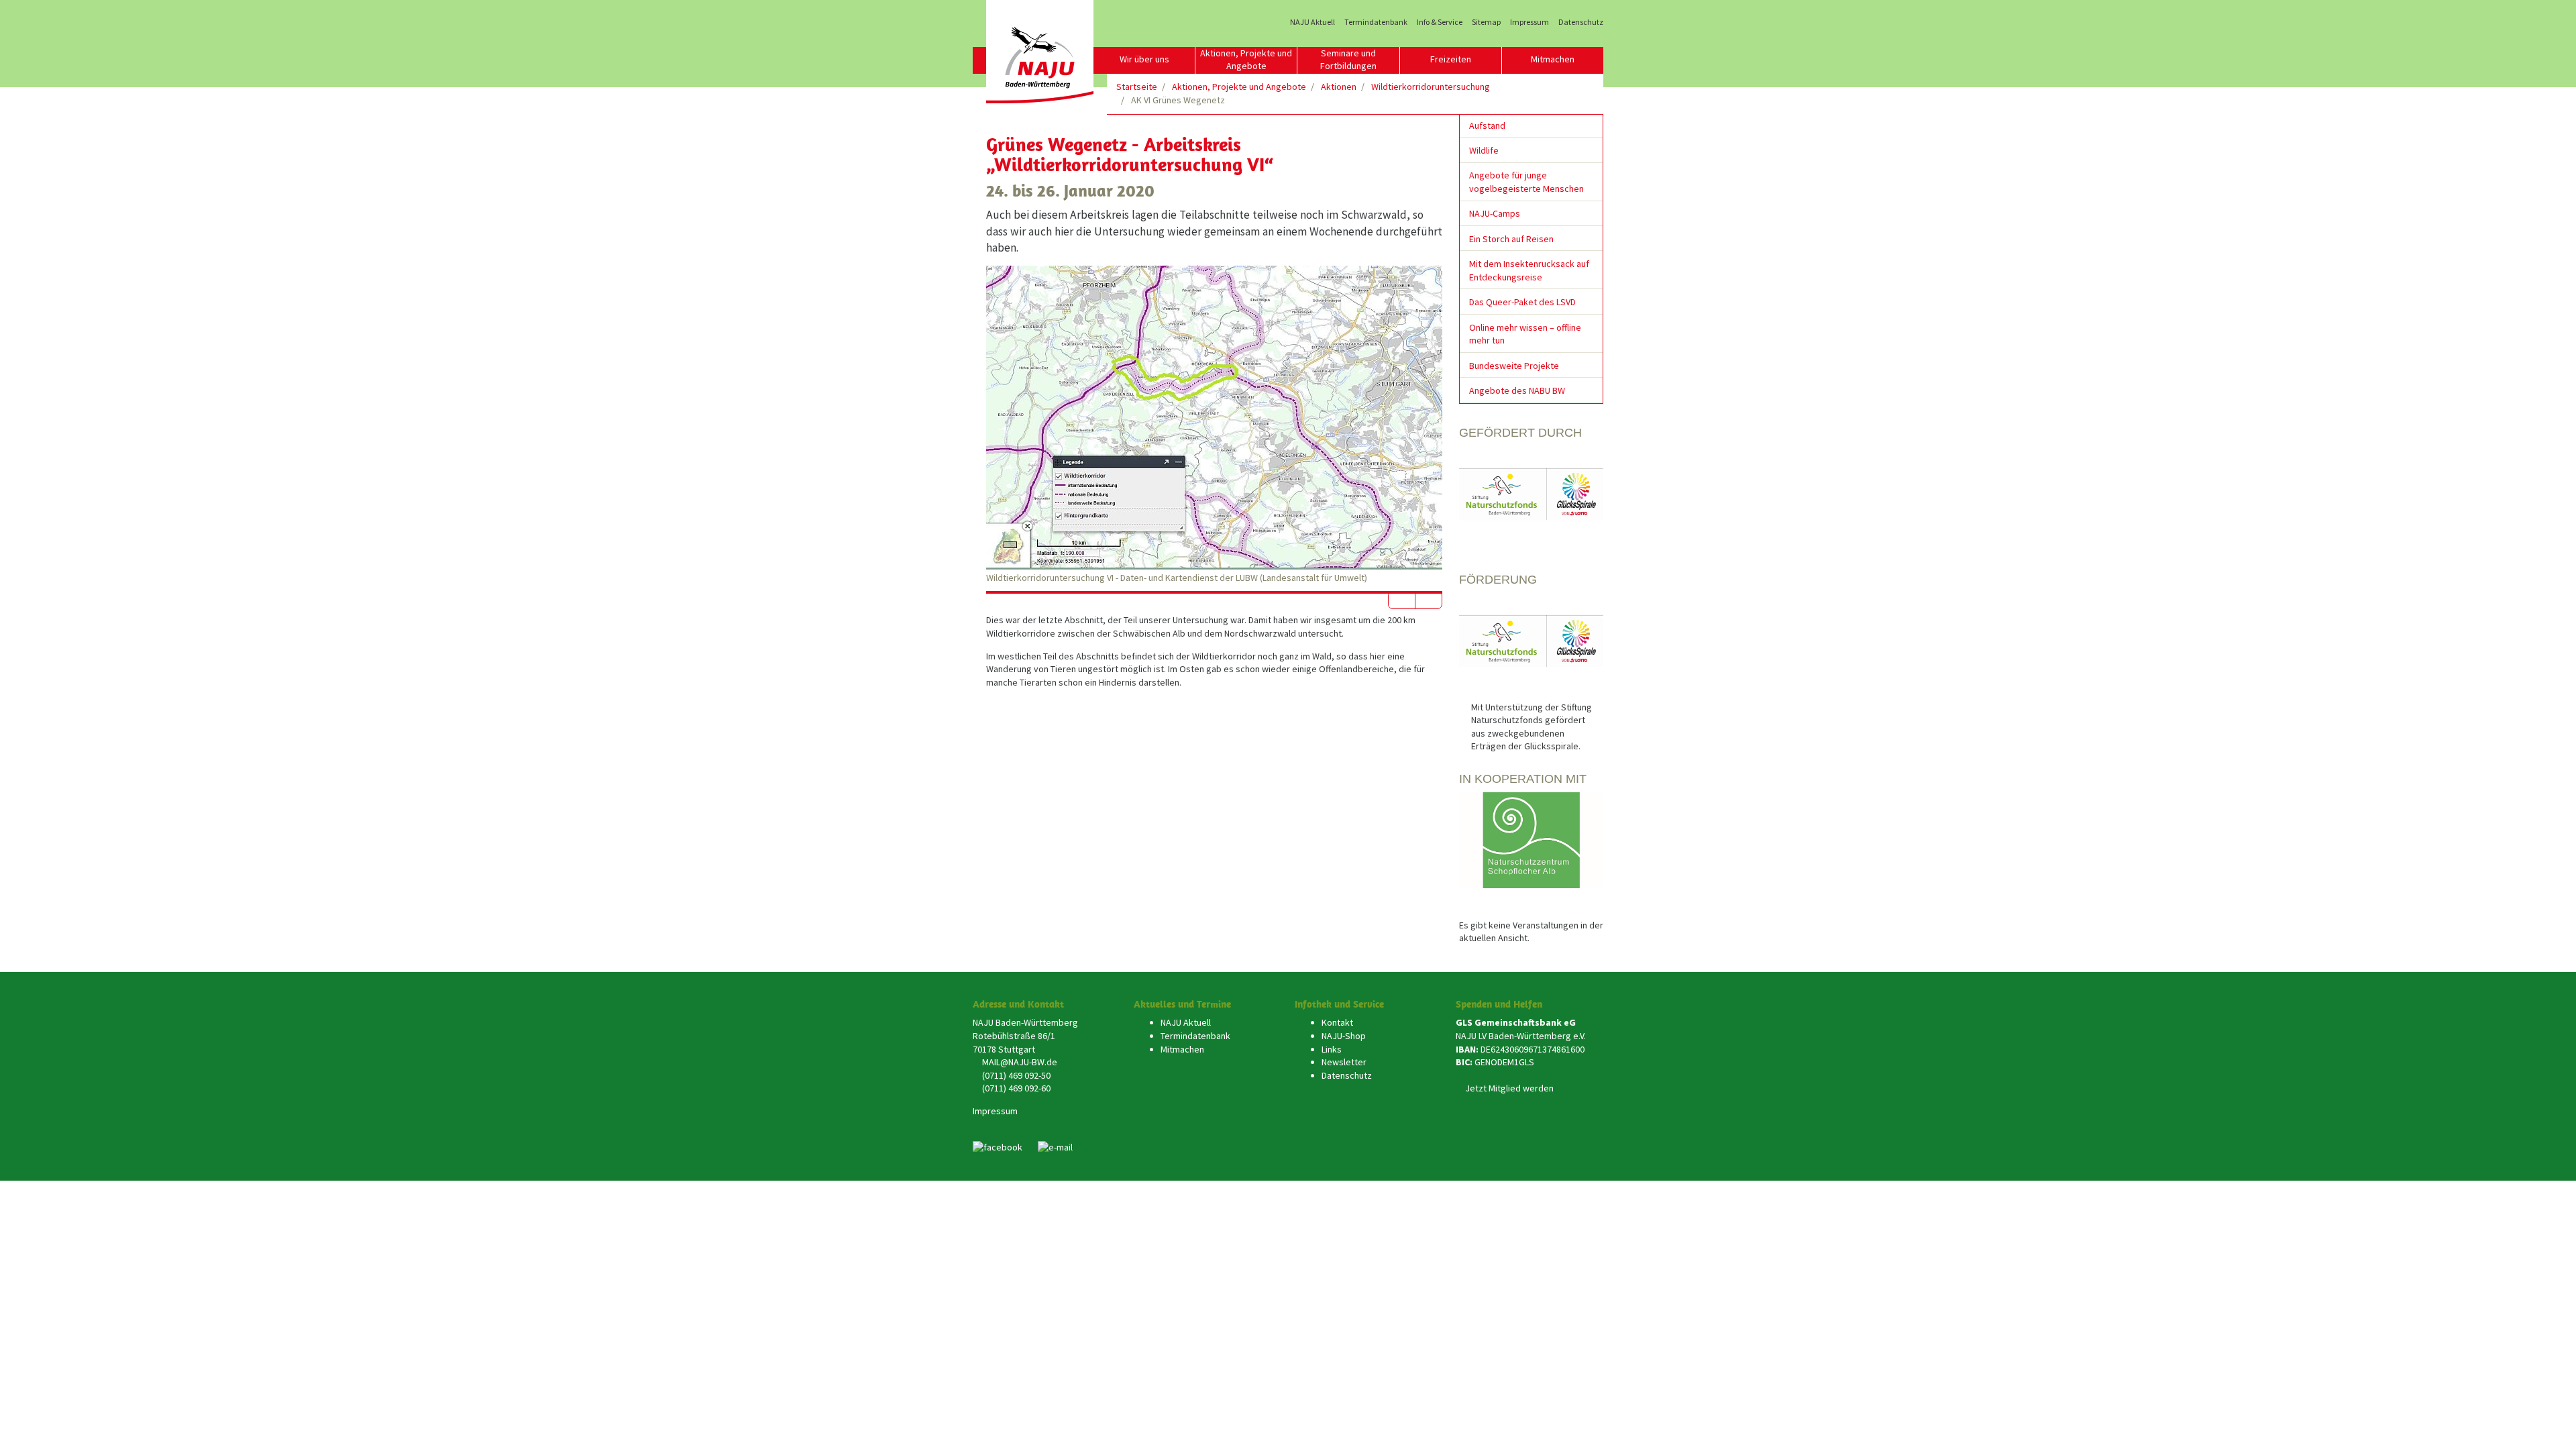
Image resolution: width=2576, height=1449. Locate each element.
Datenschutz (1581, 22)
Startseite (1137, 87)
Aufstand (1487, 125)
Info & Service (1440, 22)
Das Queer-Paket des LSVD (1522, 302)
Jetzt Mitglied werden (1509, 1088)
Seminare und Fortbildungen (1348, 60)
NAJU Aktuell (1312, 22)
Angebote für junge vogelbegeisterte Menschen (1526, 182)
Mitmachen (1553, 59)
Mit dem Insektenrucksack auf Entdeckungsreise (1529, 270)
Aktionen (1339, 87)
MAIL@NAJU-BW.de (1020, 1062)
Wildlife (1484, 150)
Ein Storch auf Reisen (1511, 239)
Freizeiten (1451, 59)
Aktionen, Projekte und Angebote (1246, 60)
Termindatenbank (1376, 22)
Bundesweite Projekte (1514, 366)
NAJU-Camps (1495, 213)
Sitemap (1486, 22)
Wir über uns (1144, 59)
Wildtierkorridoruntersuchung (1431, 87)
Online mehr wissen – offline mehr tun (1525, 334)
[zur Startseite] (1040, 52)
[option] (1214, 425)
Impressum (1529, 22)
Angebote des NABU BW (1517, 390)
